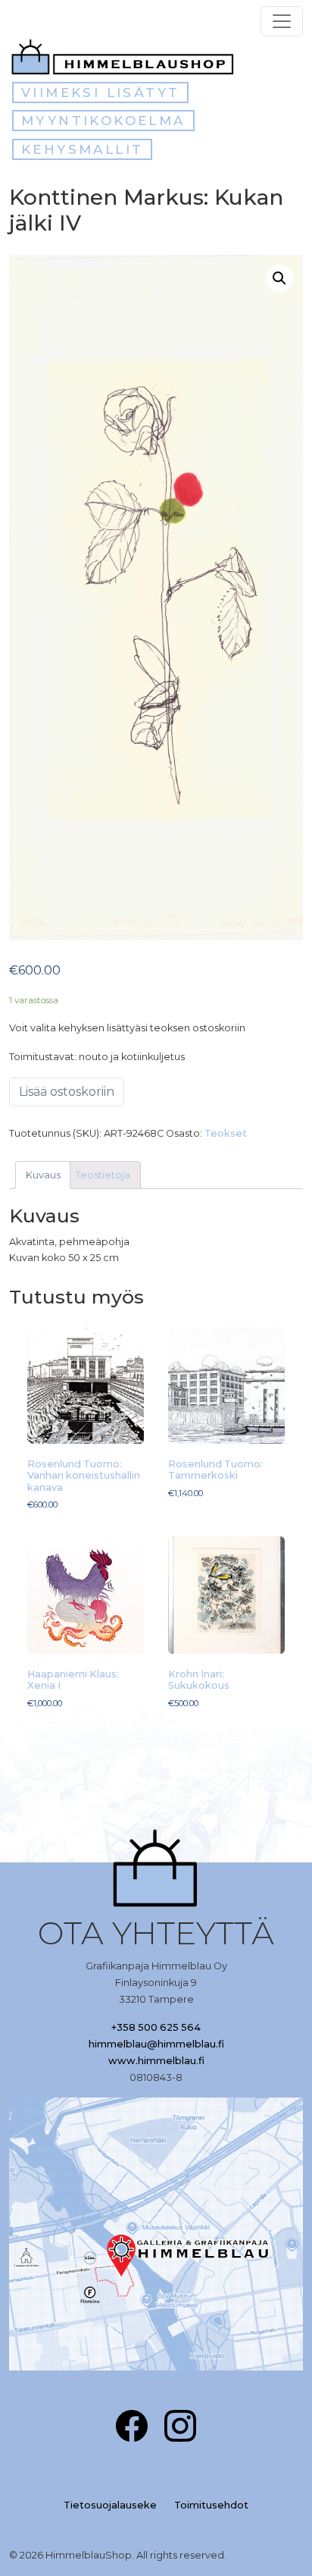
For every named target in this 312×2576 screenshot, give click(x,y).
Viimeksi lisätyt (100, 93)
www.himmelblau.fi (156, 2061)
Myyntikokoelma (103, 121)
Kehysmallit (82, 149)
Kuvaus (43, 1175)
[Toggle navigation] (282, 21)
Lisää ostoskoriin (67, 1092)
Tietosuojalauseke (110, 2505)
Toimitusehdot (211, 2505)
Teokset (226, 1133)
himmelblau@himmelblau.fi (156, 2044)
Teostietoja (103, 1175)
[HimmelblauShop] (126, 57)
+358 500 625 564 (156, 2027)
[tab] (43, 1175)
